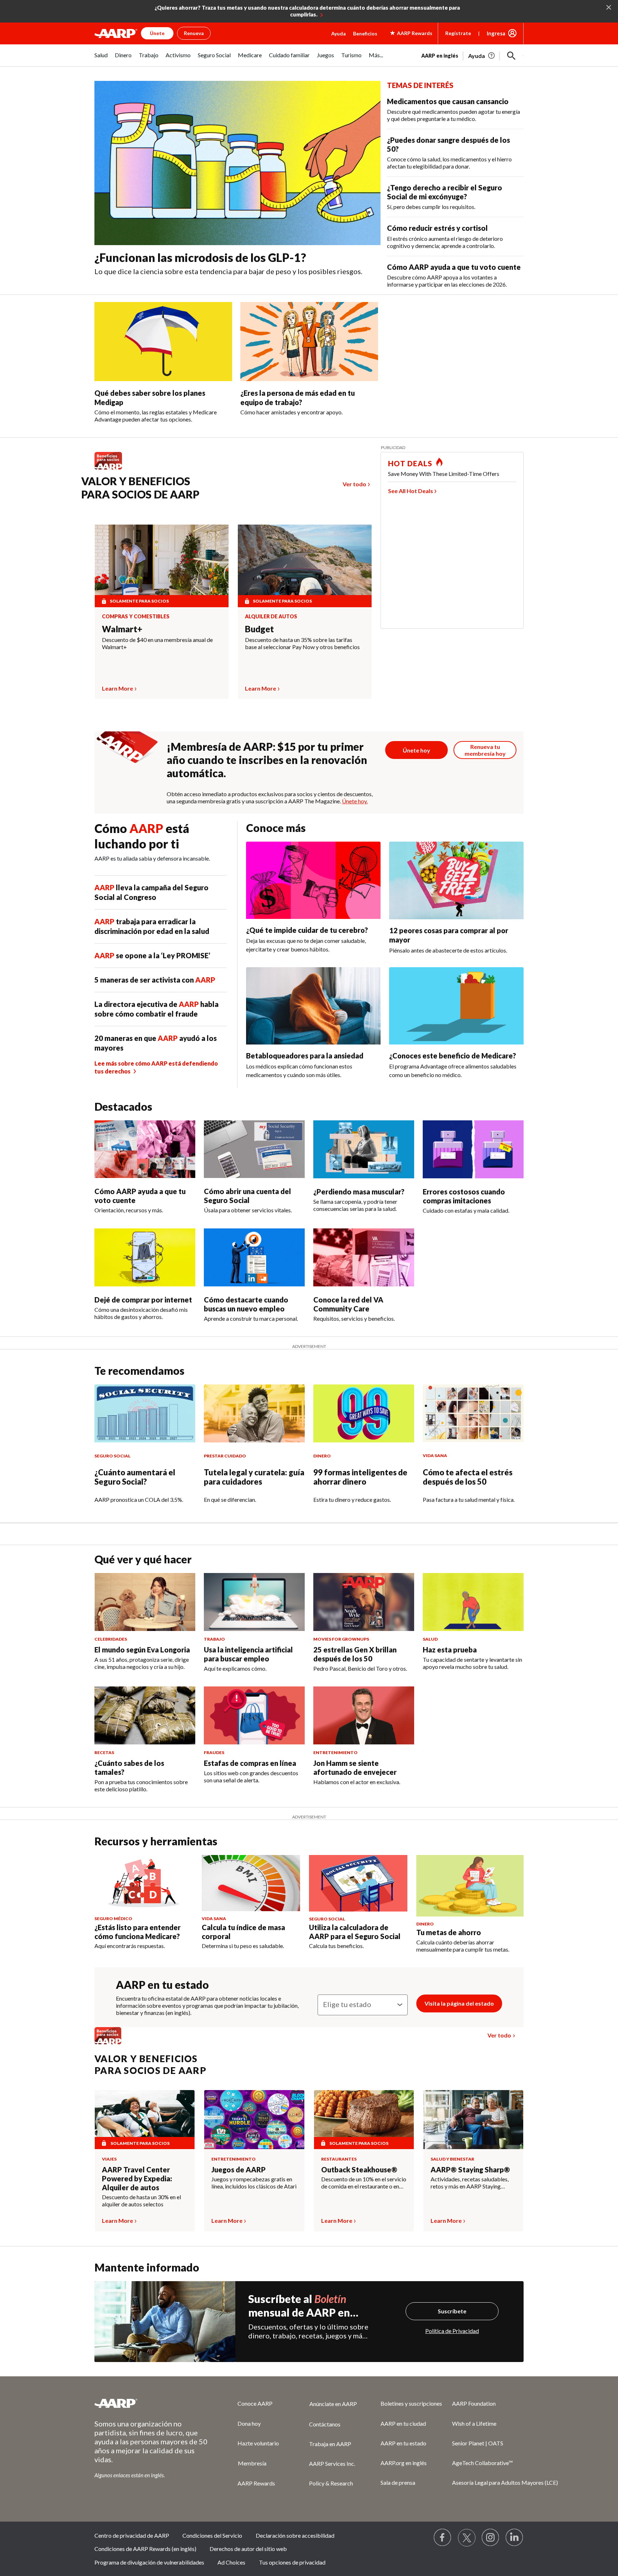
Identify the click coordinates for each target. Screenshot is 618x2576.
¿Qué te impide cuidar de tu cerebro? (307, 930)
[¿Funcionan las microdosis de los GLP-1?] (237, 163)
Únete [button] (157, 33)
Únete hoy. (355, 801)
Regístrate (458, 33)
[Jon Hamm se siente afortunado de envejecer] (364, 1715)
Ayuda (339, 33)
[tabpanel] (472, 55)
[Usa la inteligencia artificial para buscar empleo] (254, 1602)
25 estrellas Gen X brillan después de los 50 (355, 1654)
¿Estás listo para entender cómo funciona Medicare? (138, 1932)
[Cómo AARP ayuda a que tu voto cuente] (145, 1149)
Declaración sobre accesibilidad (295, 2535)
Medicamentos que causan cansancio (448, 101)
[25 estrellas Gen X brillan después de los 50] (364, 1602)
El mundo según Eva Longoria (142, 1650)
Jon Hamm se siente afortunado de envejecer (355, 1767)
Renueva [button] (194, 33)
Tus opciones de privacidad (292, 2562)
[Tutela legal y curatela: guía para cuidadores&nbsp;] (254, 1413)
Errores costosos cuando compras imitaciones (464, 1196)
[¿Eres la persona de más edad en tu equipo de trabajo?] (309, 342)
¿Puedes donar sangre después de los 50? (448, 144)
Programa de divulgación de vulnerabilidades (149, 2562)
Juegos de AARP (239, 2170)
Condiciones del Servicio (212, 2535)
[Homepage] (116, 33)
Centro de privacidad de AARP (132, 2535)
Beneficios (365, 33)
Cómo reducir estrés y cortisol (437, 228)
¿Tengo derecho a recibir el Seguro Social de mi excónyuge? (445, 192)
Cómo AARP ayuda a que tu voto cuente (454, 267)
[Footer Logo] (152, 2403)
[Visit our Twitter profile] (467, 2538)
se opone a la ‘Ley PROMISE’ (152, 955)
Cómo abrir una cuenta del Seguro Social (247, 1196)
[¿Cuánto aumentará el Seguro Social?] (145, 1413)
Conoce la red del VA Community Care (348, 1304)
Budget (259, 629)
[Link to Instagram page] (491, 2538)
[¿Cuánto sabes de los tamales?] (145, 1715)
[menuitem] (101, 59)
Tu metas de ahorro (449, 1932)
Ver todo (354, 484)
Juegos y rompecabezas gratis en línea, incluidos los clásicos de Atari (254, 2183)
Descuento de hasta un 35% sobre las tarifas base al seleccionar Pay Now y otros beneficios (302, 643)
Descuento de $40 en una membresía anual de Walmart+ (157, 643)
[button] (511, 56)
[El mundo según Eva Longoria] (145, 1602)
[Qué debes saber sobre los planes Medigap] (163, 342)
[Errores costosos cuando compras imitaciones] (473, 1149)
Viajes (109, 2159)
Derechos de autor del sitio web (248, 2549)
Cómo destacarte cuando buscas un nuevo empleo (246, 1304)
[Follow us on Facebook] (443, 2538)
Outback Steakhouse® (359, 2170)
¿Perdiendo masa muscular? (359, 1192)
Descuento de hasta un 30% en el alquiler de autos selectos (141, 2200)
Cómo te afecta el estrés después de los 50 (468, 1477)
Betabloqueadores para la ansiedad (305, 1056)
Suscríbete (452, 2311)
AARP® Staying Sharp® (470, 2170)
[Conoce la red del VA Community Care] (364, 1257)
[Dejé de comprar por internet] (145, 1257)
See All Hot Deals (411, 491)
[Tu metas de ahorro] (470, 1886)
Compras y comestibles (136, 617)
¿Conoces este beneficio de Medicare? (453, 1056)
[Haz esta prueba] (473, 1602)
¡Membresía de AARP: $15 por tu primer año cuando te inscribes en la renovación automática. (267, 760)
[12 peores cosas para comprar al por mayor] (456, 880)
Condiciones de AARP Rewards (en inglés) (145, 2549)
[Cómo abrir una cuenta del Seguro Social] (254, 1149)
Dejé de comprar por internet (143, 1300)
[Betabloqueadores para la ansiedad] (313, 1006)
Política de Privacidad (452, 2331)
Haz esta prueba (450, 1650)
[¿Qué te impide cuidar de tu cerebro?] (313, 880)
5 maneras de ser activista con (155, 980)
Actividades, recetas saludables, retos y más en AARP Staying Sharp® (470, 2183)
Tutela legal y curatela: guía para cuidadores (254, 1477)
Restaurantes (339, 2159)
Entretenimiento (234, 2159)
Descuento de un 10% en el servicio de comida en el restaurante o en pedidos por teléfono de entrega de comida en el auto (364, 2183)
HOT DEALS (410, 463)
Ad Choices (231, 2562)
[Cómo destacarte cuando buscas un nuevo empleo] (254, 1257)
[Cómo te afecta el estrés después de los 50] (473, 1413)
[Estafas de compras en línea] (254, 1715)
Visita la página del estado (459, 2003)
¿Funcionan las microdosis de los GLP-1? (200, 257)
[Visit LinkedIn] (515, 2538)
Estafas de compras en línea (250, 1763)
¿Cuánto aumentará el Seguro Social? (135, 1477)
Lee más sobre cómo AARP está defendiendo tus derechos (156, 1067)
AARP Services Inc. (332, 2463)
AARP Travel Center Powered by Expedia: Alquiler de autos (137, 2178)
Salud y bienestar (452, 2159)
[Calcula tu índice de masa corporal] (251, 1883)
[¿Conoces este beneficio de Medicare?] (456, 1006)
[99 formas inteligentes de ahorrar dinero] (364, 1413)
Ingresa (496, 33)
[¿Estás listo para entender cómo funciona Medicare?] (144, 1883)
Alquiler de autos (271, 617)
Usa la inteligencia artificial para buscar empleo (248, 1654)
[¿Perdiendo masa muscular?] (364, 1149)
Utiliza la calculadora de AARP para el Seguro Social (355, 1932)
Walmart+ (122, 629)
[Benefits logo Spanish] (112, 469)
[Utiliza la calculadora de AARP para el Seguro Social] (358, 1883)
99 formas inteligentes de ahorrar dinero (360, 1477)
